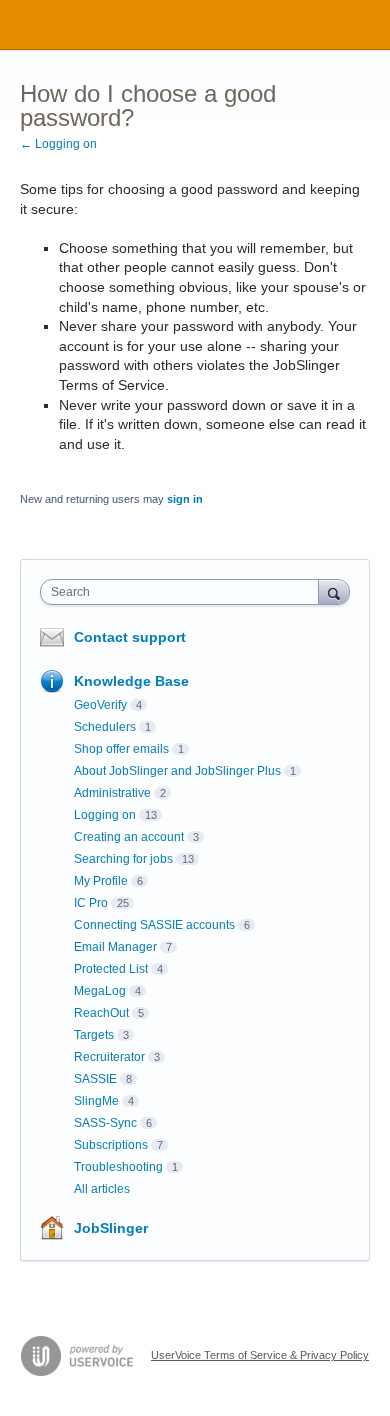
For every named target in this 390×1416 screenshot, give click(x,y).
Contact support (130, 637)
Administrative (112, 793)
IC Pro (91, 903)
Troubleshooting (118, 1167)
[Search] (334, 591)
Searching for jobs (123, 859)
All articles (102, 1189)
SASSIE (95, 1079)
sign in (185, 499)
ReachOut (101, 1013)
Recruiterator (109, 1057)
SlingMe (96, 1101)
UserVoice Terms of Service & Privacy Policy (260, 1355)
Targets (94, 1035)
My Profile (101, 881)
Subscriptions (111, 1145)
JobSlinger (111, 1228)
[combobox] (184, 592)
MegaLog (100, 991)
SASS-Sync (105, 1123)
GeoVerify (100, 705)
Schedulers (105, 727)
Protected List (111, 969)
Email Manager (115, 947)
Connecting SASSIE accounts (154, 925)
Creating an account (129, 837)
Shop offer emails (121, 749)
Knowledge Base (131, 681)
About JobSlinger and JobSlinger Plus (177, 771)
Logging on (105, 815)
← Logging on (58, 144)
